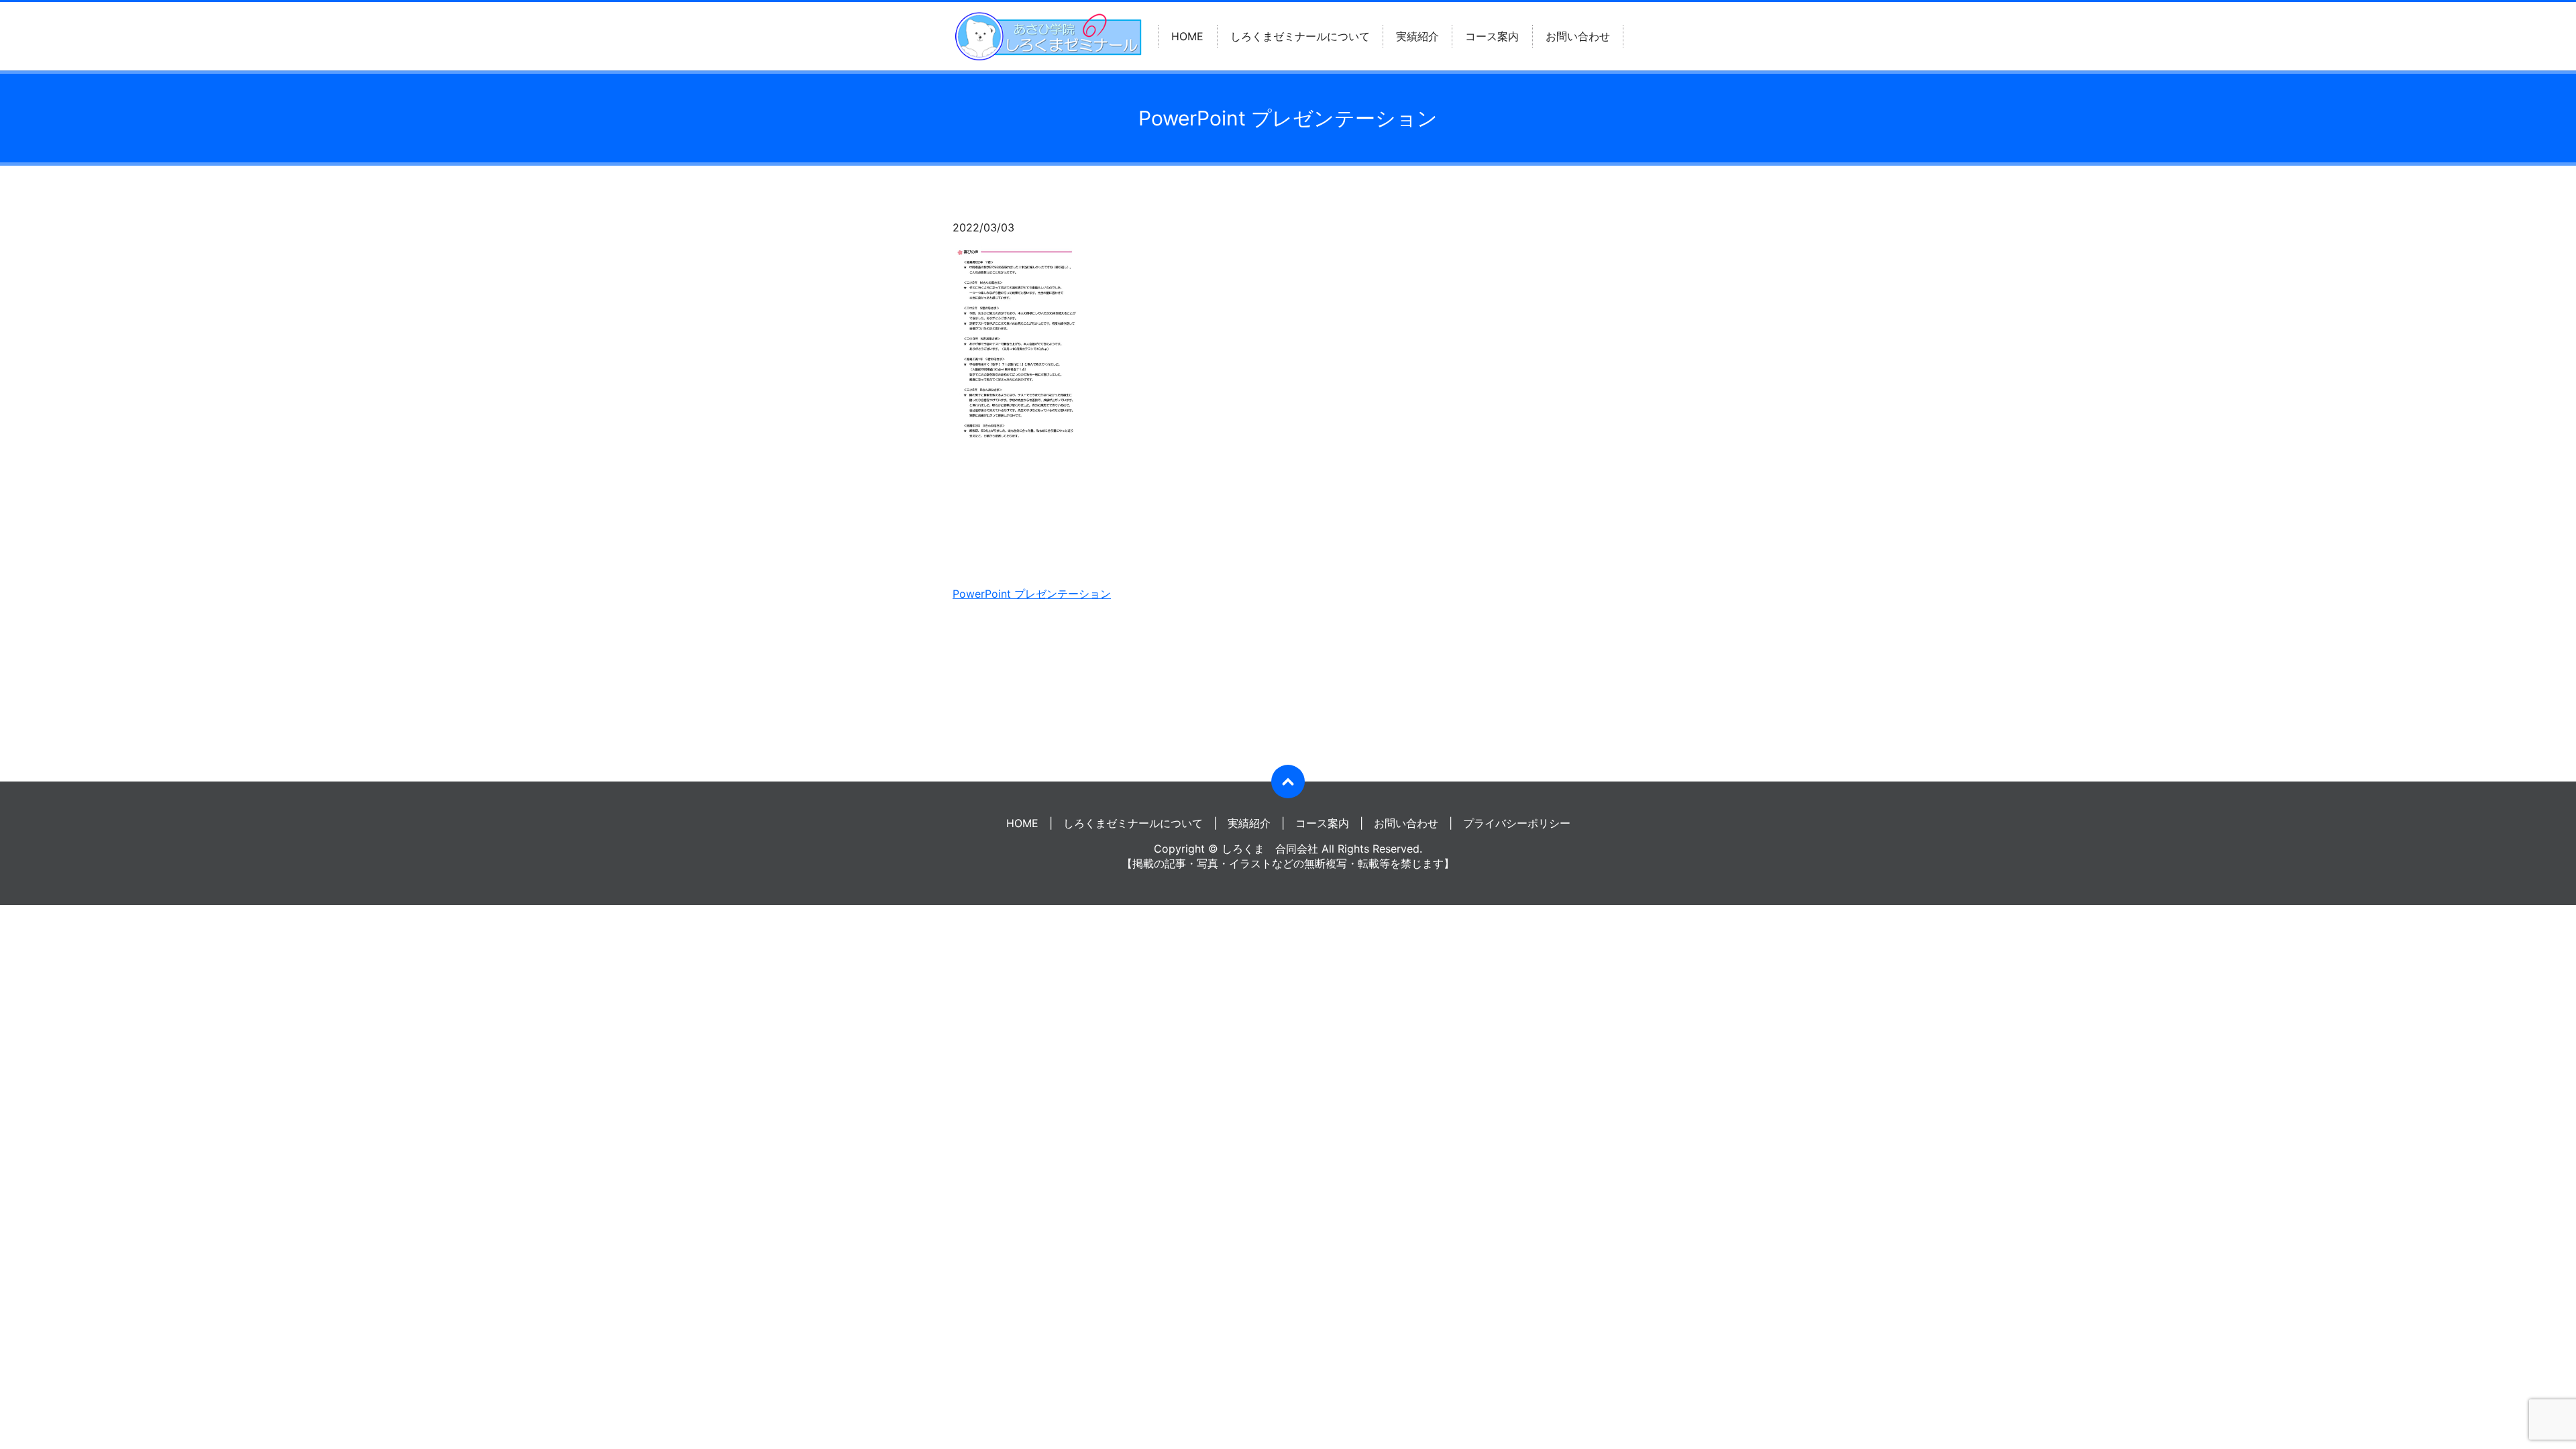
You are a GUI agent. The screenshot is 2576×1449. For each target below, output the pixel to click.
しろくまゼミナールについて (1300, 36)
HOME (1187, 36)
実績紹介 (1417, 36)
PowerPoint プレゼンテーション (1032, 594)
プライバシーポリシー (1517, 823)
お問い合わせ (1578, 36)
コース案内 (1492, 36)
